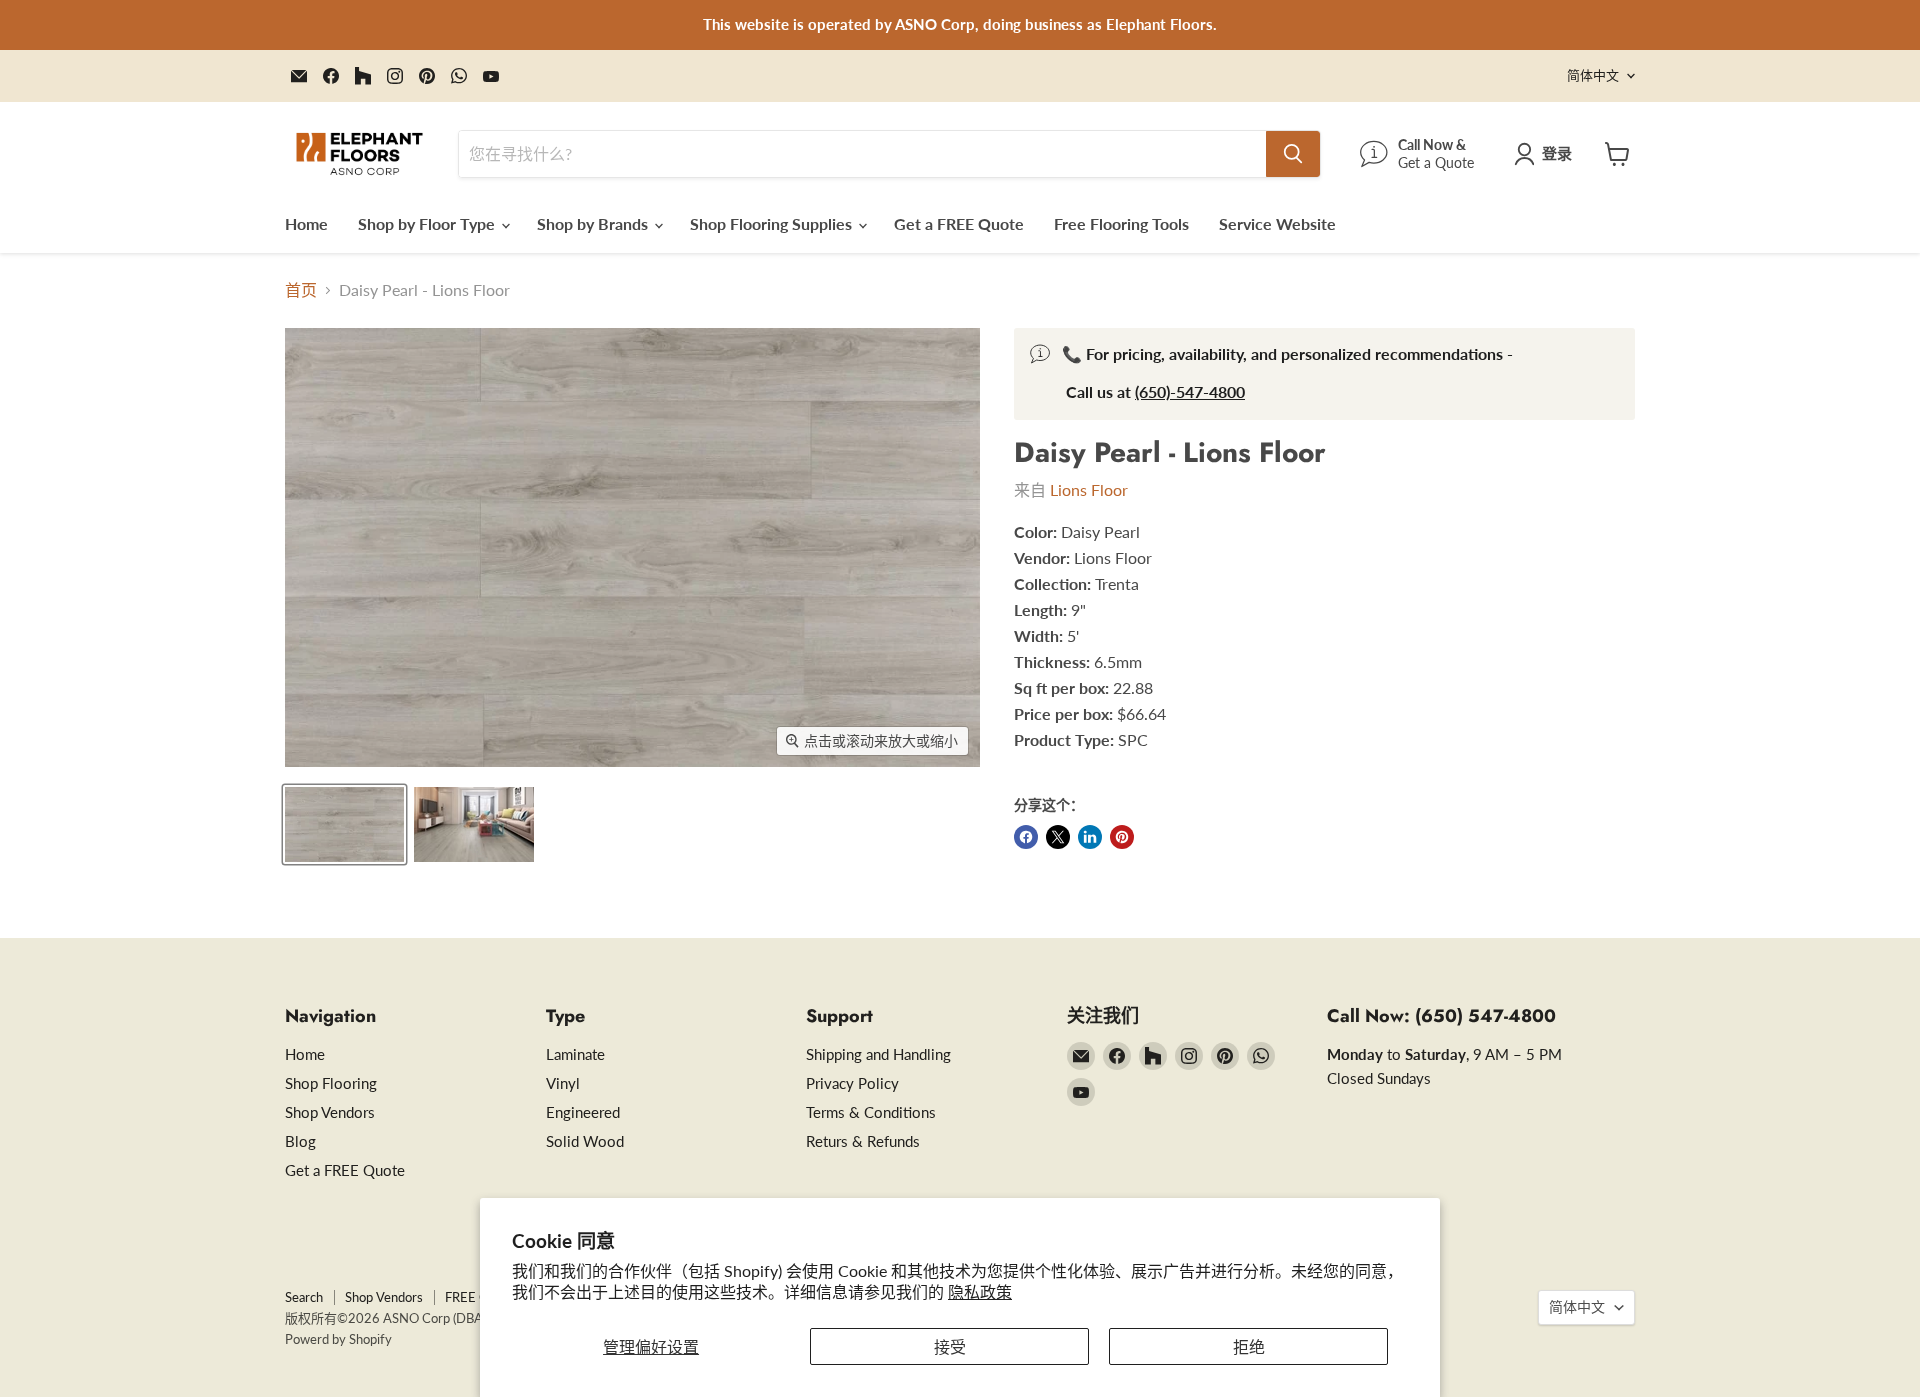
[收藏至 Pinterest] (1122, 837)
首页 (301, 290)
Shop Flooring (331, 1083)
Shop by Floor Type (428, 223)
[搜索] (1293, 154)
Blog (300, 1141)
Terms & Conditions (871, 1112)
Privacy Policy (852, 1083)
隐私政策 (980, 1291)
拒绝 (1249, 1346)
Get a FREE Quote (959, 223)
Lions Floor (1089, 489)
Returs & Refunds (863, 1141)
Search (304, 1297)
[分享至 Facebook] (1026, 837)
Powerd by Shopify (338, 1339)
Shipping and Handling (878, 1054)
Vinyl (563, 1083)
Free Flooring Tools (1121, 223)
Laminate (575, 1054)
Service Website (1277, 223)
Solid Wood (585, 1141)
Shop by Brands (594, 223)
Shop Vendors (330, 1112)
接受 (950, 1346)
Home (306, 223)
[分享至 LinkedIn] (1090, 837)
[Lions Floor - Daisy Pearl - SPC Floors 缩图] (344, 824)
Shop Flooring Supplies (773, 223)
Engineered (583, 1112)
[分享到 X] (1058, 837)
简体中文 (1593, 75)
